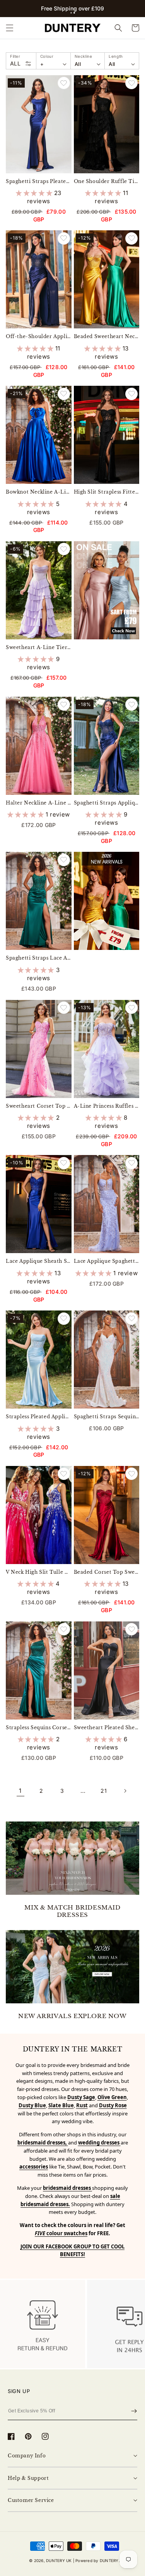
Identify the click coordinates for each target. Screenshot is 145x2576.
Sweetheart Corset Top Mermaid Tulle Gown (39, 1106)
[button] (71, 13)
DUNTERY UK (59, 2560)
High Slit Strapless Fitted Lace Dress (107, 492)
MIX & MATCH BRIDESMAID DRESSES (72, 1911)
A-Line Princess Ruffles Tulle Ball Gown (107, 1106)
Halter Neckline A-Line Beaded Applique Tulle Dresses (39, 803)
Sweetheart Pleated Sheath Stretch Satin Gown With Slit (107, 1727)
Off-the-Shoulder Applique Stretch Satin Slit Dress (39, 336)
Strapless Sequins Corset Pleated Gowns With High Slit (39, 1727)
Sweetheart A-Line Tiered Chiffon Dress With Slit (39, 647)
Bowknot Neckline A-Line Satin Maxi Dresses (39, 492)
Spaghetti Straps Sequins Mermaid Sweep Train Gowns (107, 1417)
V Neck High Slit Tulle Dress (39, 1572)
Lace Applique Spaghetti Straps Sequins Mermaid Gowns (107, 1261)
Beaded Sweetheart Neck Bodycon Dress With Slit (107, 336)
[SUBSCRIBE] (134, 2411)
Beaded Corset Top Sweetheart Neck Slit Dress (107, 1572)
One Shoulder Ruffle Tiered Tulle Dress (107, 181)
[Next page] (125, 1791)
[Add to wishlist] (64, 83)
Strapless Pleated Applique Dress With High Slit (39, 1417)
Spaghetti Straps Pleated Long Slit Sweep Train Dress (39, 181)
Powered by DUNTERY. (98, 2560)
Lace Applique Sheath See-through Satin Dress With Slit (39, 1261)
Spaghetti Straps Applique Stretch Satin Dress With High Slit (107, 803)
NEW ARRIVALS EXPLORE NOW (72, 2016)
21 (104, 1791)
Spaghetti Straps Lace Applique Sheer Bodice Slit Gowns (39, 958)
